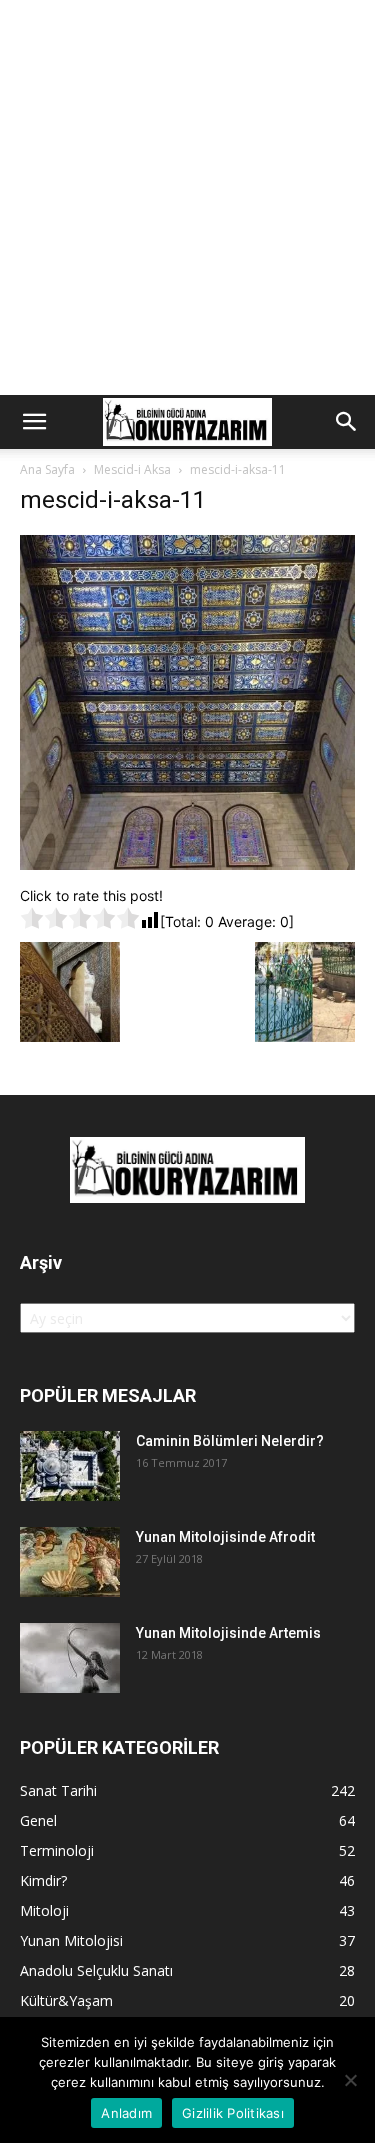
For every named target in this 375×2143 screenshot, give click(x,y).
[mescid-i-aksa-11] (187, 864)
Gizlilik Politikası (233, 2113)
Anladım (126, 2113)
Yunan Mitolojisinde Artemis (228, 1633)
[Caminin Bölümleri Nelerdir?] (70, 1466)
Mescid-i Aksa (132, 469)
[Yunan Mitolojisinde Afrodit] (70, 1562)
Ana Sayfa (47, 469)
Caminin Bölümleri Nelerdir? (230, 1441)
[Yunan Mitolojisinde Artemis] (70, 1658)
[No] (350, 2080)
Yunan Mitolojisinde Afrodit (225, 1537)
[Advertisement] (187, 197)
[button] (34, 422)
